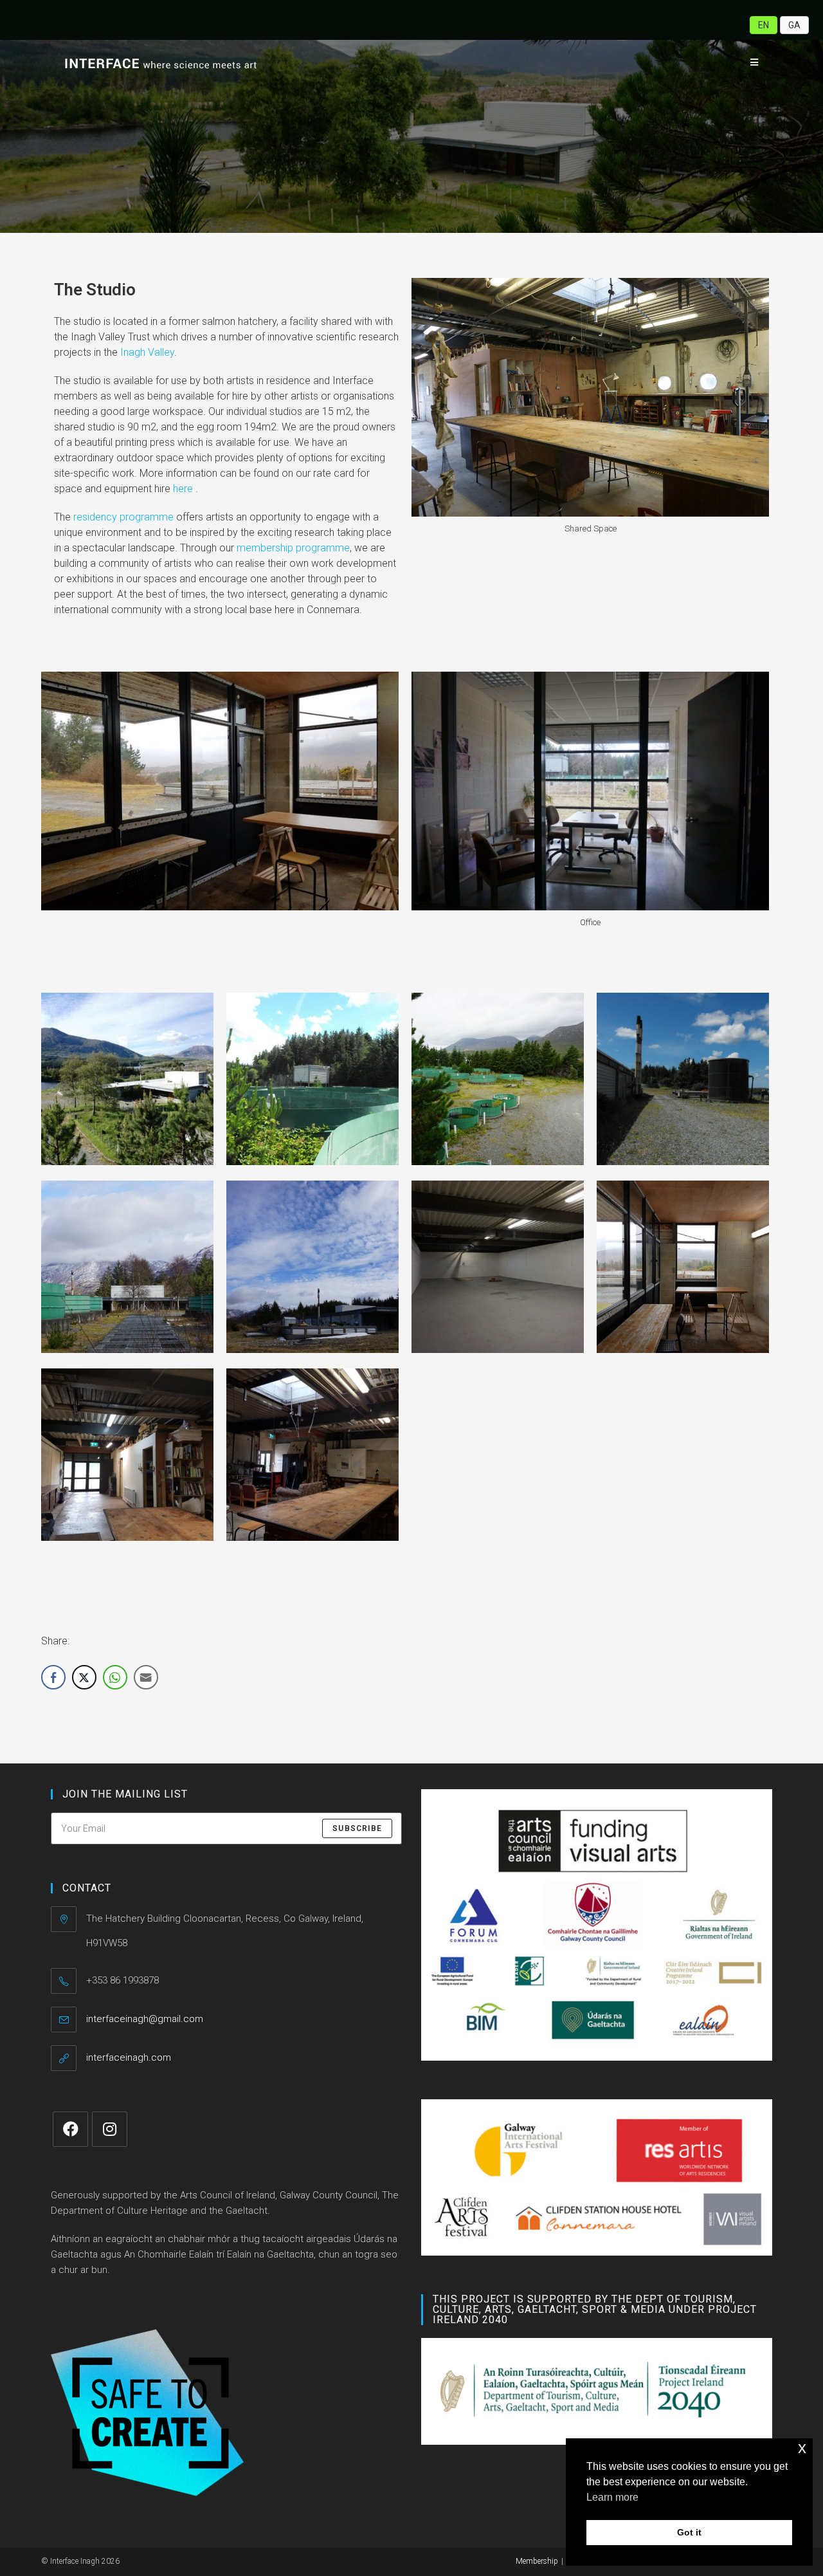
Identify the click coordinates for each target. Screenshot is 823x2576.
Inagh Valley (147, 352)
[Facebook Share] (53, 1677)
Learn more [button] (612, 2497)
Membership (537, 2561)
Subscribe (357, 1828)
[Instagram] (110, 2129)
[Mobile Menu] (750, 62)
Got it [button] (689, 2532)
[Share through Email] (146, 1677)
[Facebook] (70, 2129)
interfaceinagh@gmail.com (145, 2019)
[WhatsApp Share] (115, 1677)
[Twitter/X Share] (84, 1677)
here (183, 489)
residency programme (123, 517)
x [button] (802, 2448)
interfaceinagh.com (129, 2057)
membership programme (293, 548)
